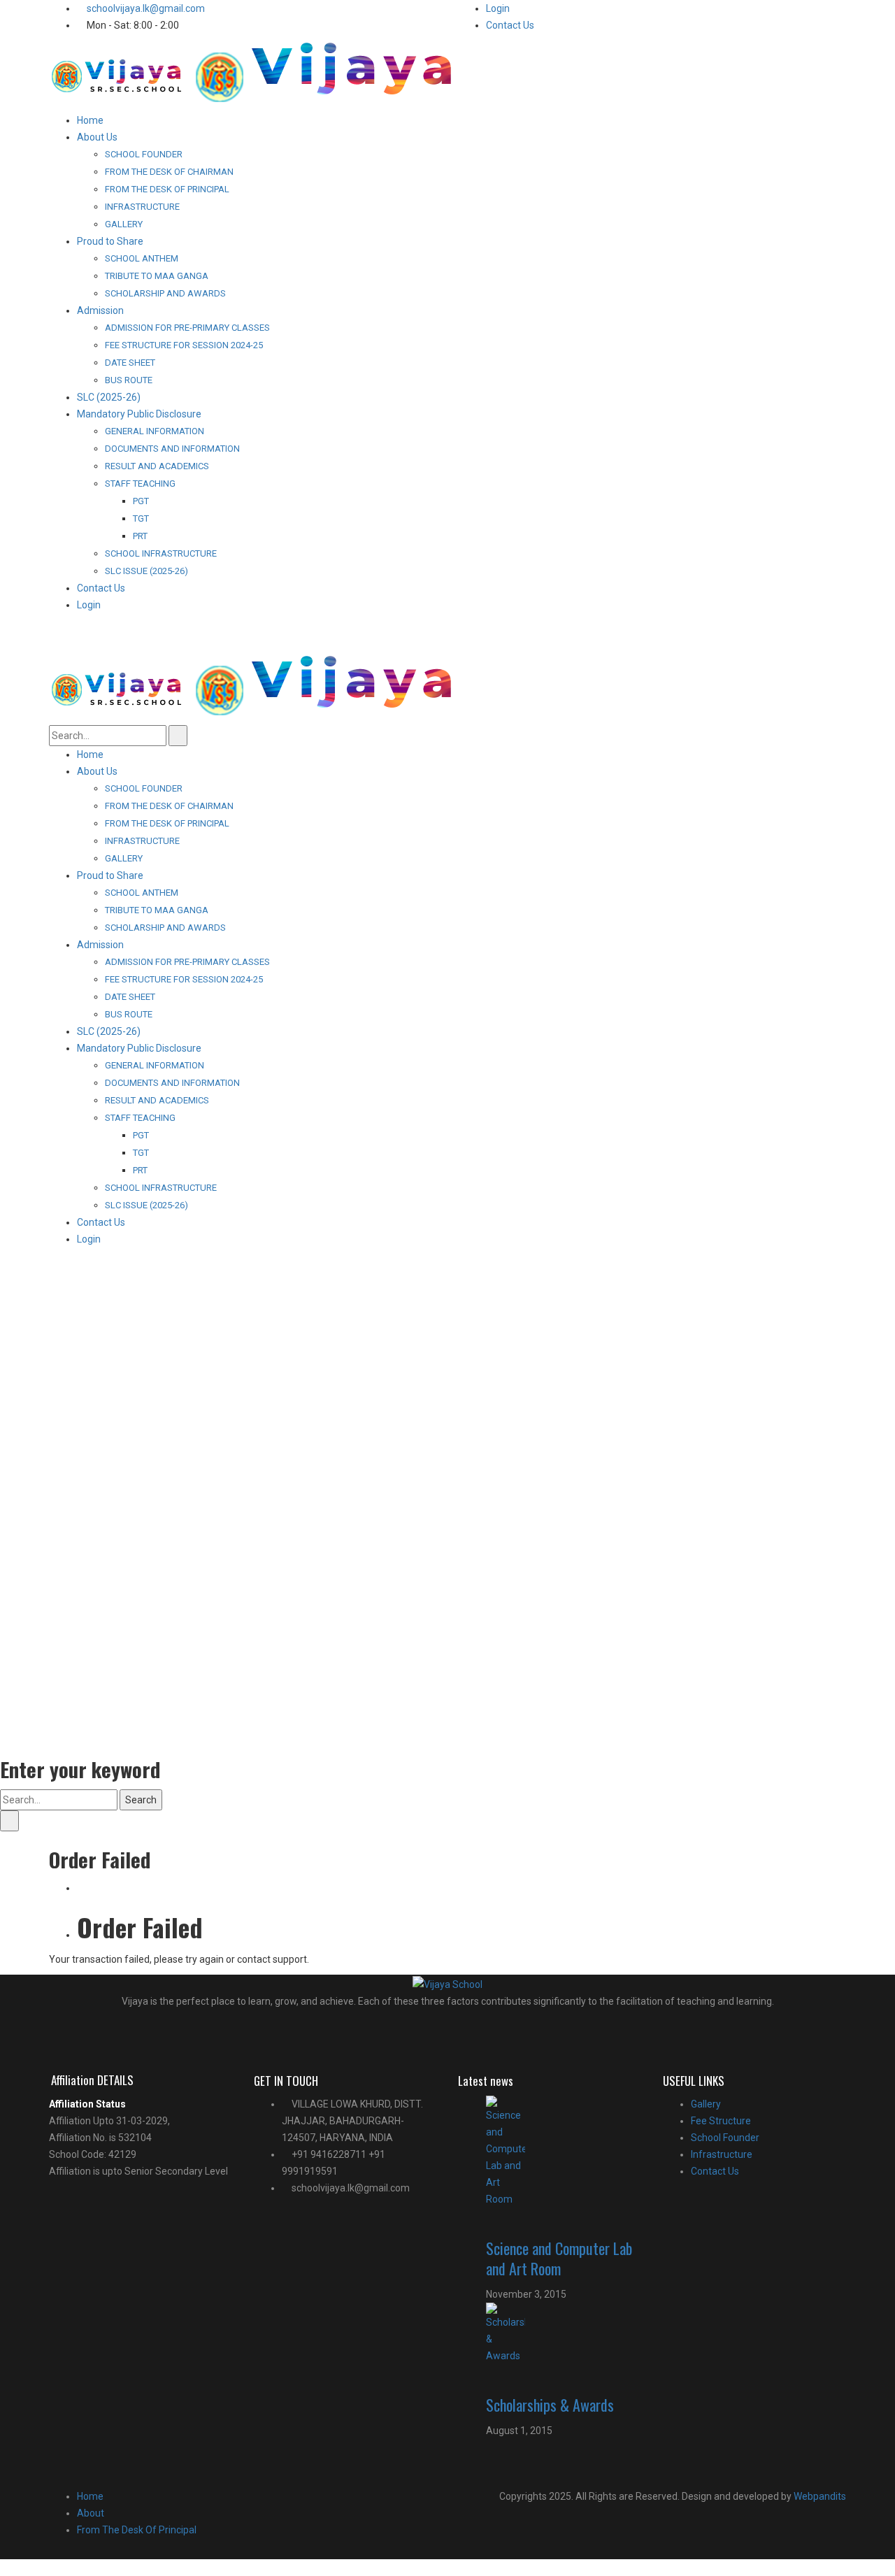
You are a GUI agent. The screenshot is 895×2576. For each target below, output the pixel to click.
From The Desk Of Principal (137, 2530)
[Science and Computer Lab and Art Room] (564, 2152)
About (91, 2513)
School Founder (725, 2138)
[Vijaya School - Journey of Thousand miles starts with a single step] (260, 76)
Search (141, 1800)
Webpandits (819, 2496)
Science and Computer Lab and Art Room (559, 2258)
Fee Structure (721, 2121)
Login (498, 8)
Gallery (706, 2104)
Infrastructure (722, 2154)
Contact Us (510, 25)
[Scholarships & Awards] (564, 2333)
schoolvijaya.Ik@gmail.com (146, 8)
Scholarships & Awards (550, 2405)
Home (90, 2496)
